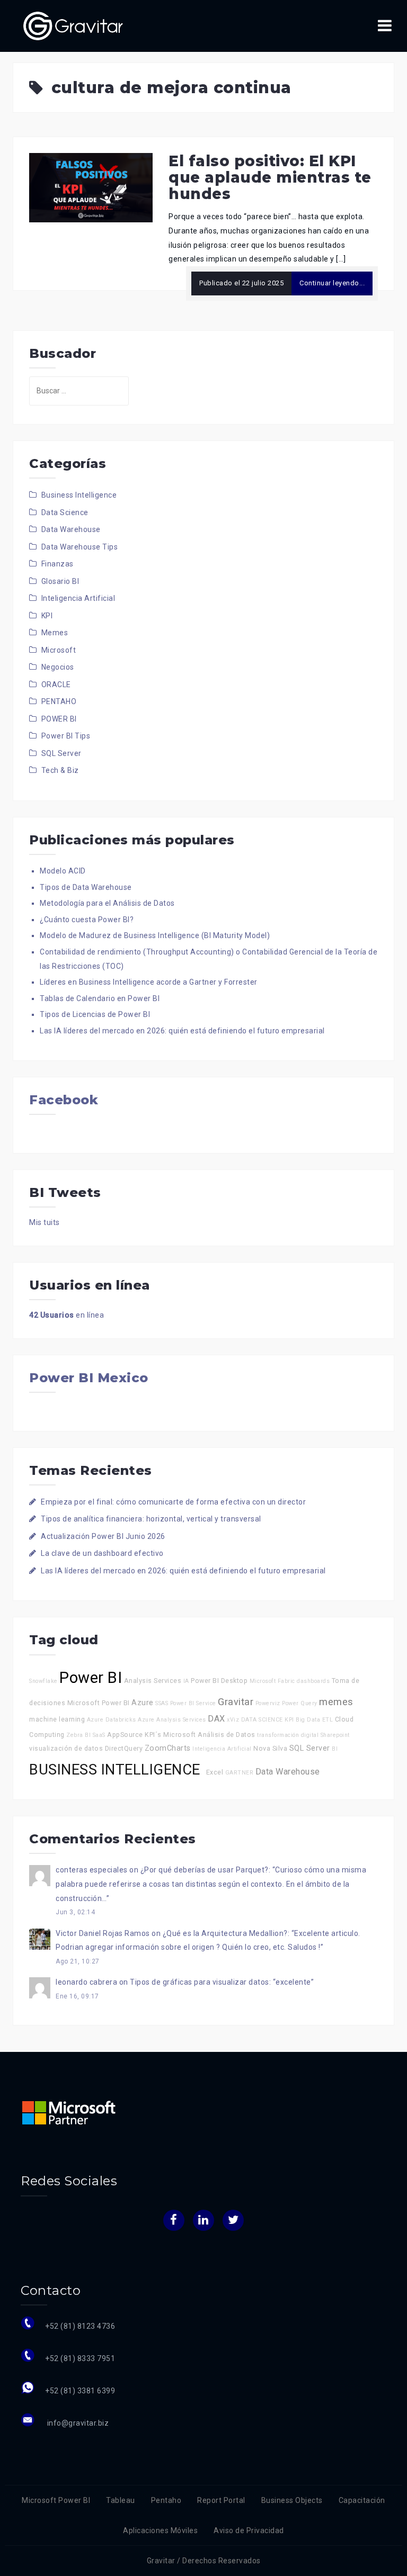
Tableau (121, 2500)
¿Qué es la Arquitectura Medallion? (225, 1933)
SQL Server (61, 753)
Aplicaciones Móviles (160, 2530)
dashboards (313, 1681)
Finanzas (57, 564)
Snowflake (43, 1681)
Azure (143, 1703)
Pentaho (166, 2500)
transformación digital (288, 1735)
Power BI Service (193, 1703)
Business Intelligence (79, 495)
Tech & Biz (60, 770)
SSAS (162, 1703)
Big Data (308, 1720)
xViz (233, 1720)
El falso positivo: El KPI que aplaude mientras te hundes (270, 177)
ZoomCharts (168, 1748)
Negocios (58, 667)
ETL (328, 1720)
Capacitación (362, 2500)
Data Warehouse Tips (80, 547)
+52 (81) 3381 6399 (80, 2391)
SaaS (99, 1735)
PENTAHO (59, 701)
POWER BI (59, 719)
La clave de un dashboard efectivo (102, 1553)
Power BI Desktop (219, 1681)
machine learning (57, 1719)
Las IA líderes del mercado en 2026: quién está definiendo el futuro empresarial (182, 1031)
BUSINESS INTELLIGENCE (117, 1770)
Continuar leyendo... (332, 283)
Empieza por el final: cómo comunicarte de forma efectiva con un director (173, 1502)
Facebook (64, 1100)
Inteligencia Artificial (78, 598)
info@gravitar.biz (77, 2423)
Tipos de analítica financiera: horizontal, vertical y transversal (151, 1519)
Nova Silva (270, 1748)
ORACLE (56, 684)
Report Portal (221, 2500)
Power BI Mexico (89, 1378)
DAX (216, 1719)
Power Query (300, 1703)
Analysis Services (153, 1681)
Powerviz (268, 1703)
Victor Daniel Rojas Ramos (103, 1933)
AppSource (125, 1735)
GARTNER (240, 1773)
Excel (215, 1772)
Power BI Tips (66, 736)
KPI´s (153, 1735)
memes (336, 1702)
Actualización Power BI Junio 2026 (103, 1536)
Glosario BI (60, 581)
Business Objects (292, 2500)
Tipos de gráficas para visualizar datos (200, 1982)
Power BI (91, 1678)
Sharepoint (335, 1735)
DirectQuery (124, 1748)
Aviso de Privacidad (249, 2530)
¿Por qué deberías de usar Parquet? (205, 1870)
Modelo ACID (63, 871)
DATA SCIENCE (262, 1720)
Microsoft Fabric (272, 1681)
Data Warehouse (71, 529)
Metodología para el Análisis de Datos (107, 903)
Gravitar (236, 1702)
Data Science (65, 512)
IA (186, 1681)
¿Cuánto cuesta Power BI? (87, 920)
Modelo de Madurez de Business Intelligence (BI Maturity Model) (155, 935)
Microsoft (59, 650)
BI (335, 1749)
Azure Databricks (112, 1720)
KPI (47, 616)
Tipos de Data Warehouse (86, 887)
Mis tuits (45, 1222)
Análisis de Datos (227, 1735)
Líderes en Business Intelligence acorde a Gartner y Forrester (149, 982)
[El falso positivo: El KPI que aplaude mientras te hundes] (91, 187)
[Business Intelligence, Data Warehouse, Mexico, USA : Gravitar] (73, 25)
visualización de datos (66, 1748)
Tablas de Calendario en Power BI (100, 998)
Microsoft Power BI (99, 1703)
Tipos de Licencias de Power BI (95, 1014)
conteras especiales (92, 1870)
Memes (55, 633)
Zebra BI (78, 1735)
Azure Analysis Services (172, 1720)
